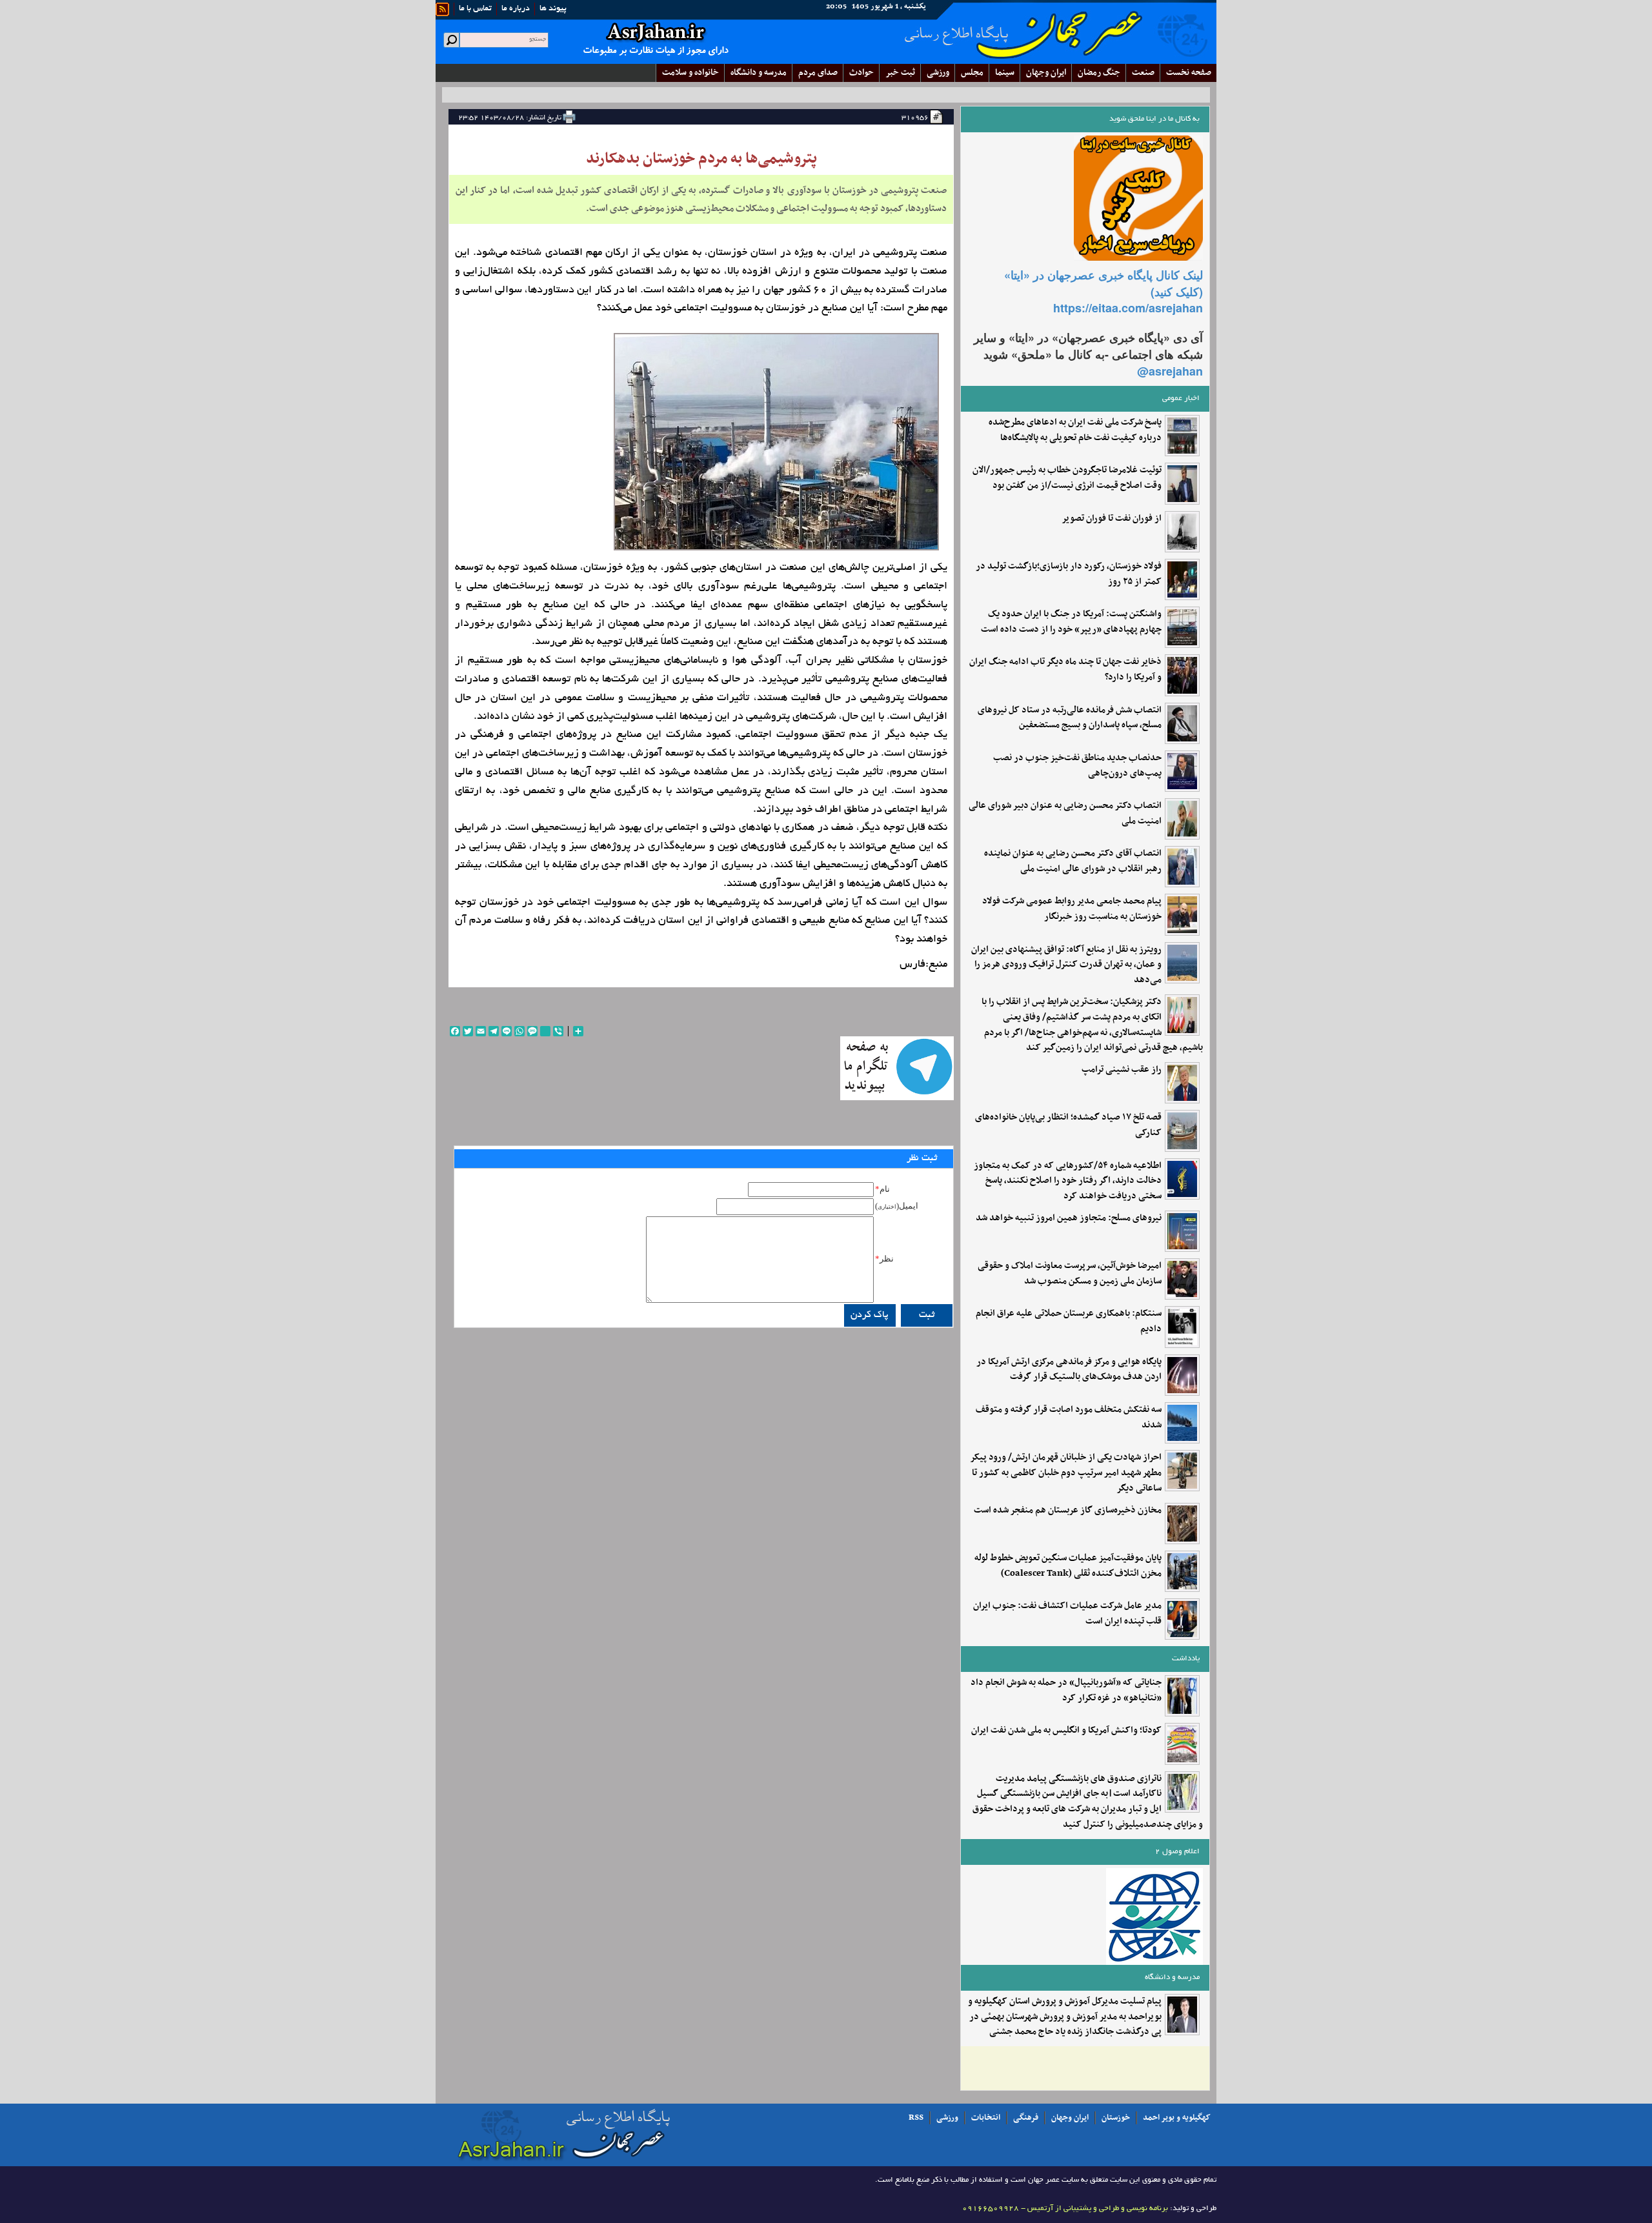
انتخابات (986, 2118)
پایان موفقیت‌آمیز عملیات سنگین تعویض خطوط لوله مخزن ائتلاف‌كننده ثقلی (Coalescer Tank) (1068, 1566)
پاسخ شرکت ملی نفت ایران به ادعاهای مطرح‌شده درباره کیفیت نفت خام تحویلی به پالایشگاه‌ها (1075, 430)
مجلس (972, 73)
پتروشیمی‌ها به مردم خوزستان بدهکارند (701, 159)
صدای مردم (818, 73)
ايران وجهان (1046, 73)
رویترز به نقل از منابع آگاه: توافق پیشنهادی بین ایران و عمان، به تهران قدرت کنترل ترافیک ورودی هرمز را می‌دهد (1066, 965)
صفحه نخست (1189, 73)
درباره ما (516, 9)
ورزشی (938, 73)
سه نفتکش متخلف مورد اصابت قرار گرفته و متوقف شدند (1069, 1418)
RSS (916, 2118)
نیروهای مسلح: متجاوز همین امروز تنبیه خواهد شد (1069, 1218)
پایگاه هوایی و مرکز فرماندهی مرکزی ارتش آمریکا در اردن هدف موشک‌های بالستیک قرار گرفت (1069, 1370)
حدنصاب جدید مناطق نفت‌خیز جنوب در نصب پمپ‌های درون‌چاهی (1077, 766)
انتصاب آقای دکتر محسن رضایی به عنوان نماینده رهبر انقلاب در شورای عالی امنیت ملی (1073, 861)
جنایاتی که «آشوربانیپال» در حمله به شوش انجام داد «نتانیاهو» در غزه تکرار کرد (1066, 1691)
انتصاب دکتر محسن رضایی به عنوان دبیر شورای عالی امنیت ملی (1065, 814)
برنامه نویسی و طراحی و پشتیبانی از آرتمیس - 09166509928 (1065, 2208)
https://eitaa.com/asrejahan (1128, 308)
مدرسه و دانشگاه (759, 73)
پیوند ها (553, 9)
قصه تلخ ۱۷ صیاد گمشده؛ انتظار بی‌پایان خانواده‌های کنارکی (1068, 1125)
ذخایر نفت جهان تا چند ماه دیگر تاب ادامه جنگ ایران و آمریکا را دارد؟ (1065, 670)
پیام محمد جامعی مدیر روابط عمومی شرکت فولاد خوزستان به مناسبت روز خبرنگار (1072, 909)
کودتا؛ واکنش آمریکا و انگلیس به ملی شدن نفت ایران (1066, 1731)
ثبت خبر (900, 73)
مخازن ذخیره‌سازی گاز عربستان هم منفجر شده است (1068, 1511)
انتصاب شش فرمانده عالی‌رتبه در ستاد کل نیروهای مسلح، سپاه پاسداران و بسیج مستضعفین (1070, 718)
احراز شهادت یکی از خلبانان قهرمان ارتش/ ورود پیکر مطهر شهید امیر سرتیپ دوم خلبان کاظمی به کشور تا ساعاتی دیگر (1066, 1473)
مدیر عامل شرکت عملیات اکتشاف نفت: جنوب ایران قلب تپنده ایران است (1067, 1614)
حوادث (861, 73)
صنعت (1143, 73)
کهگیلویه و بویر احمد (1177, 2118)
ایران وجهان (1070, 2118)
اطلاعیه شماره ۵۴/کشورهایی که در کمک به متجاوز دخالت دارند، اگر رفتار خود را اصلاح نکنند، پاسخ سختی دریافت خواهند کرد (1068, 1181)
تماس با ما (475, 9)
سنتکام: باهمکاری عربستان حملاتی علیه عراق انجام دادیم (1069, 1322)
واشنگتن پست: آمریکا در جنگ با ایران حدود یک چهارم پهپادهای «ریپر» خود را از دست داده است (1071, 622)
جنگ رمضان (1099, 73)
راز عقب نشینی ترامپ (1122, 1070)
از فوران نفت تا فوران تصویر (1112, 519)
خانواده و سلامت (690, 73)
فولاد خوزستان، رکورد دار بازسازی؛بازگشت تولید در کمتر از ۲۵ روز (1069, 574)
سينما (1005, 73)
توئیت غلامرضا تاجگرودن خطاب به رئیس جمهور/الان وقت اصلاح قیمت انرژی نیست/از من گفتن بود (1067, 478)
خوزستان (1116, 2118)
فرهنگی (1026, 2118)
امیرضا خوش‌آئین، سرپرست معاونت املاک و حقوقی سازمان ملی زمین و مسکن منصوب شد (1070, 1274)
